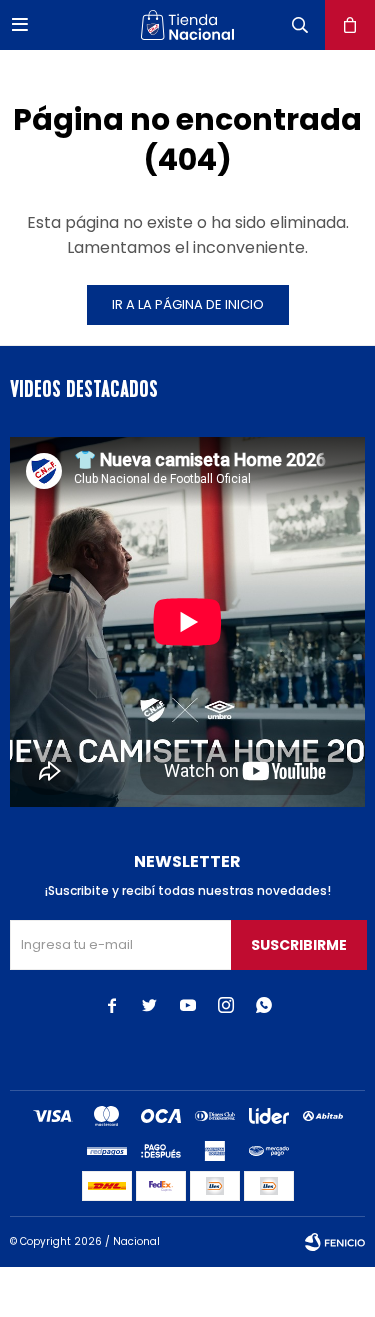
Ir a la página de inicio (188, 304)
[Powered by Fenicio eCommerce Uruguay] (335, 1242)
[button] (300, 25)
